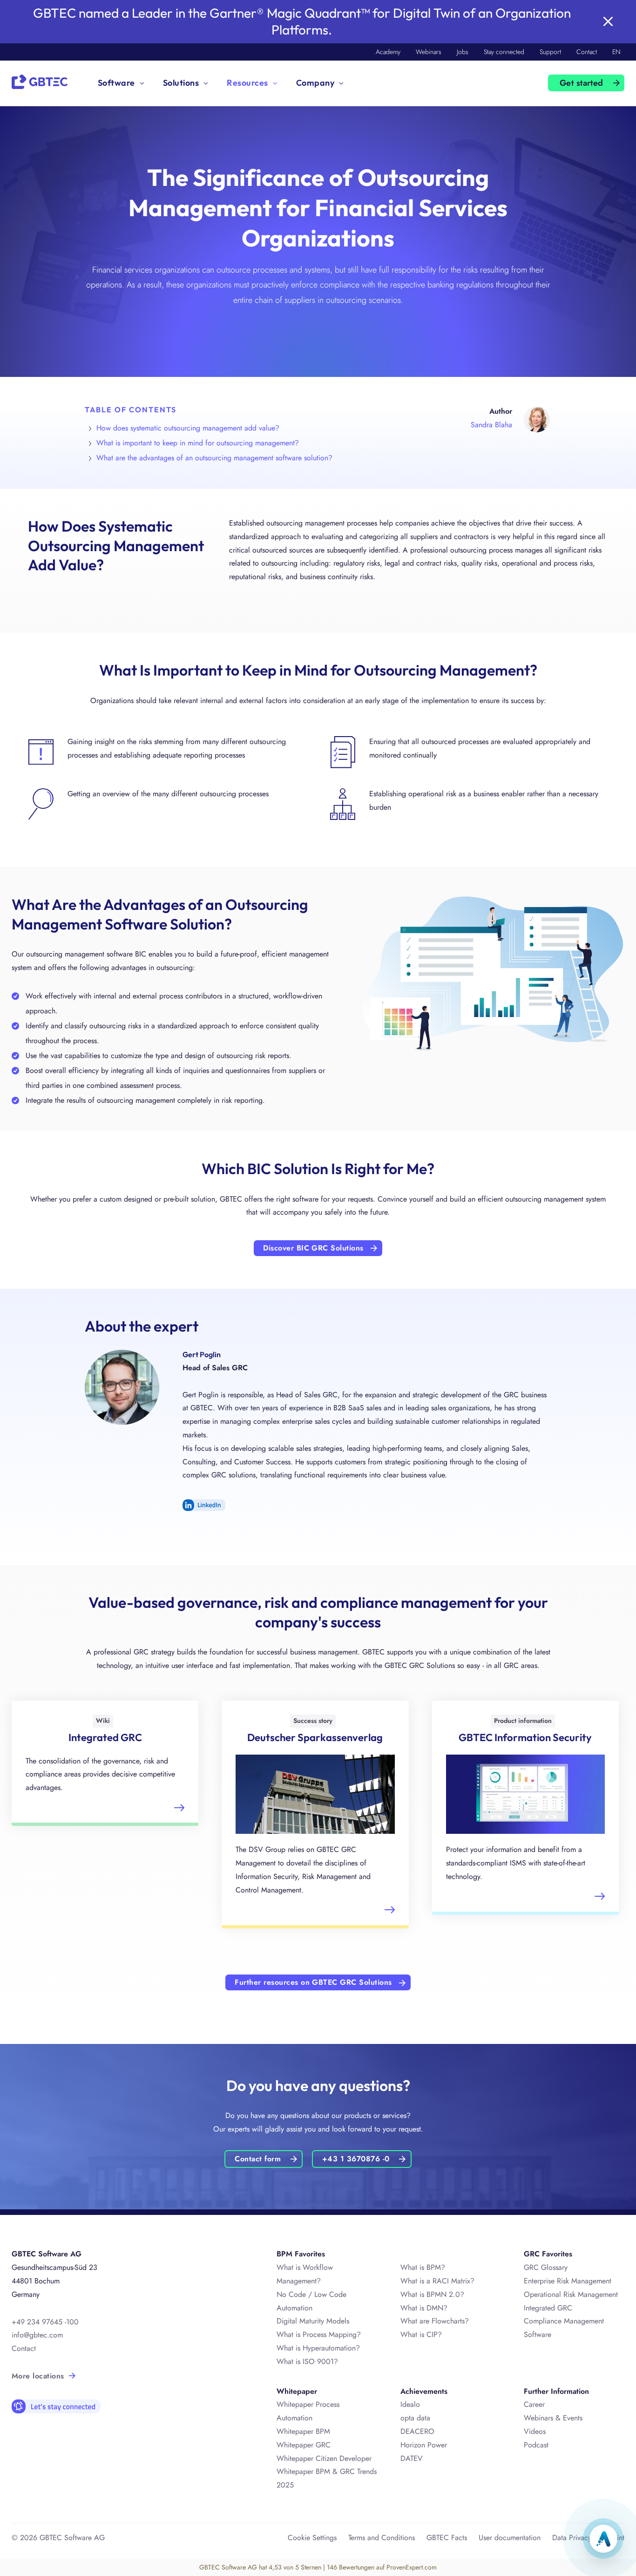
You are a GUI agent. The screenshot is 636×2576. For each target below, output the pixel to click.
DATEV (412, 2458)
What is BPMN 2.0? (432, 2294)
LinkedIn (204, 1505)
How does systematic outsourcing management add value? (188, 428)
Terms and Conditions (382, 2538)
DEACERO (417, 2431)
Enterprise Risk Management (568, 2281)
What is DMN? (424, 2308)
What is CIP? (421, 2334)
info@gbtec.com (37, 2335)
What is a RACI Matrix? (437, 2281)
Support (550, 52)
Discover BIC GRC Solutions (313, 1248)
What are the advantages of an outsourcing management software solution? (214, 458)
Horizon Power (424, 2445)
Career (534, 2404)
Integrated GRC (548, 2308)
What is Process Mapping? (319, 2334)
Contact (587, 52)
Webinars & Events (553, 2418)
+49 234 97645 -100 (45, 2322)
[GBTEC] (40, 81)
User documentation (510, 2538)
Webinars (429, 52)
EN (616, 52)
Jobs (463, 52)
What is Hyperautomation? (318, 2348)
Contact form (258, 2159)
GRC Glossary (546, 2267)
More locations (38, 2376)
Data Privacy (572, 2538)
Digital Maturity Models (313, 2321)
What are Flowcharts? (435, 2321)
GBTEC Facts (447, 2538)
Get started (582, 83)
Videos (535, 2431)
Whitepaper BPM (303, 2431)
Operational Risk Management (571, 2294)
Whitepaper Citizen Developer (324, 2458)
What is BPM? (423, 2267)
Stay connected (504, 52)
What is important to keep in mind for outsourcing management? (198, 443)
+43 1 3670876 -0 (356, 2159)
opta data (415, 2418)
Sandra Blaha (491, 425)
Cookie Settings (312, 2538)
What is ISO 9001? (307, 2361)
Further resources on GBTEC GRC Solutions (313, 1982)
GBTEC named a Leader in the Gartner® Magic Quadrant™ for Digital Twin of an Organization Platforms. (302, 21)
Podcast (536, 2445)
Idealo (410, 2404)
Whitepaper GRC (304, 2445)
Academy (388, 52)
